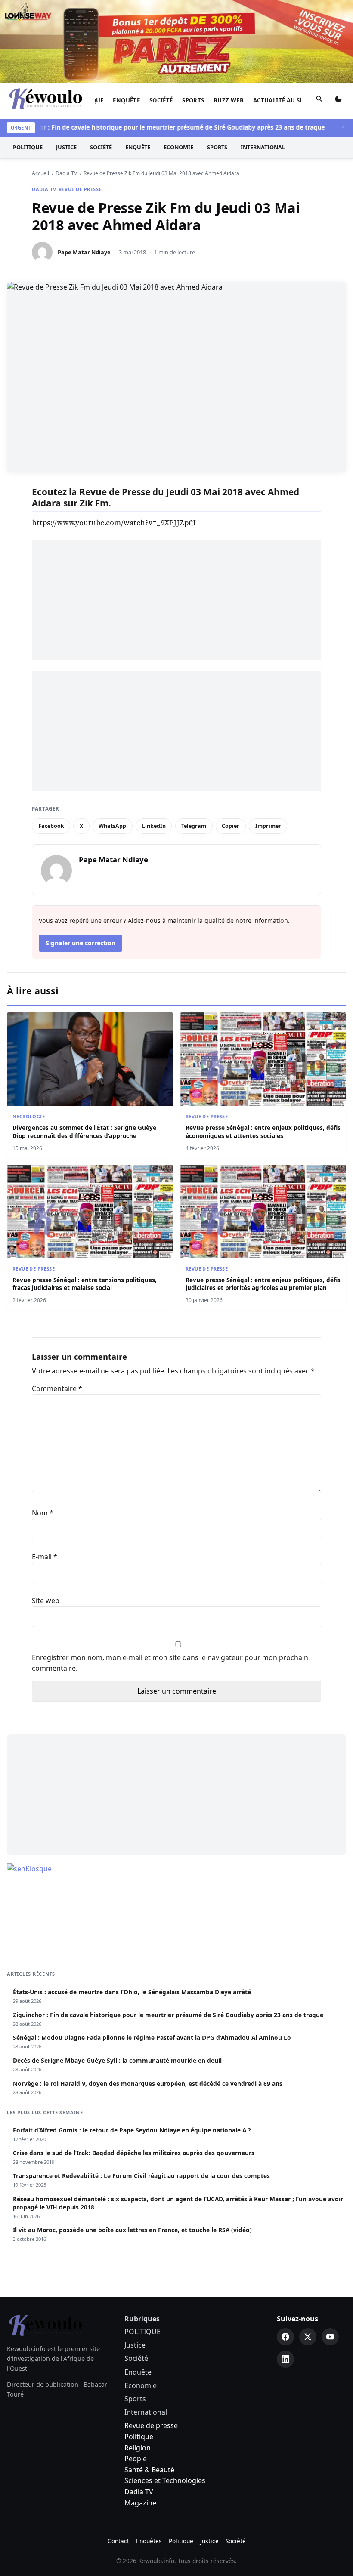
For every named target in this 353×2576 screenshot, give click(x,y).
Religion (138, 2448)
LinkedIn (154, 826)
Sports (193, 100)
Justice (66, 147)
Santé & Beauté (149, 2470)
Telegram (194, 826)
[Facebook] (285, 2337)
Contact (118, 2541)
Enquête (126, 100)
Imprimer (268, 826)
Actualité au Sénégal (288, 100)
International (263, 147)
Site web (46, 1601)
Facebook (51, 826)
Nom (43, 1513)
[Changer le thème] (338, 101)
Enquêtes (149, 2541)
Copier (231, 826)
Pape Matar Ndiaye (84, 252)
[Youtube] (330, 2337)
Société (161, 100)
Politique (139, 2437)
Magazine (140, 2503)
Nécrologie (29, 1116)
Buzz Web (229, 100)
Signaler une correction (81, 943)
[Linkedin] (285, 2359)
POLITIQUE (28, 147)
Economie (178, 147)
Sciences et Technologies (165, 2480)
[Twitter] (308, 2337)
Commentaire (57, 1388)
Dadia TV (44, 189)
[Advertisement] (176, 600)
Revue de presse (80, 189)
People (136, 2459)
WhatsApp (112, 826)
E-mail (45, 1557)
